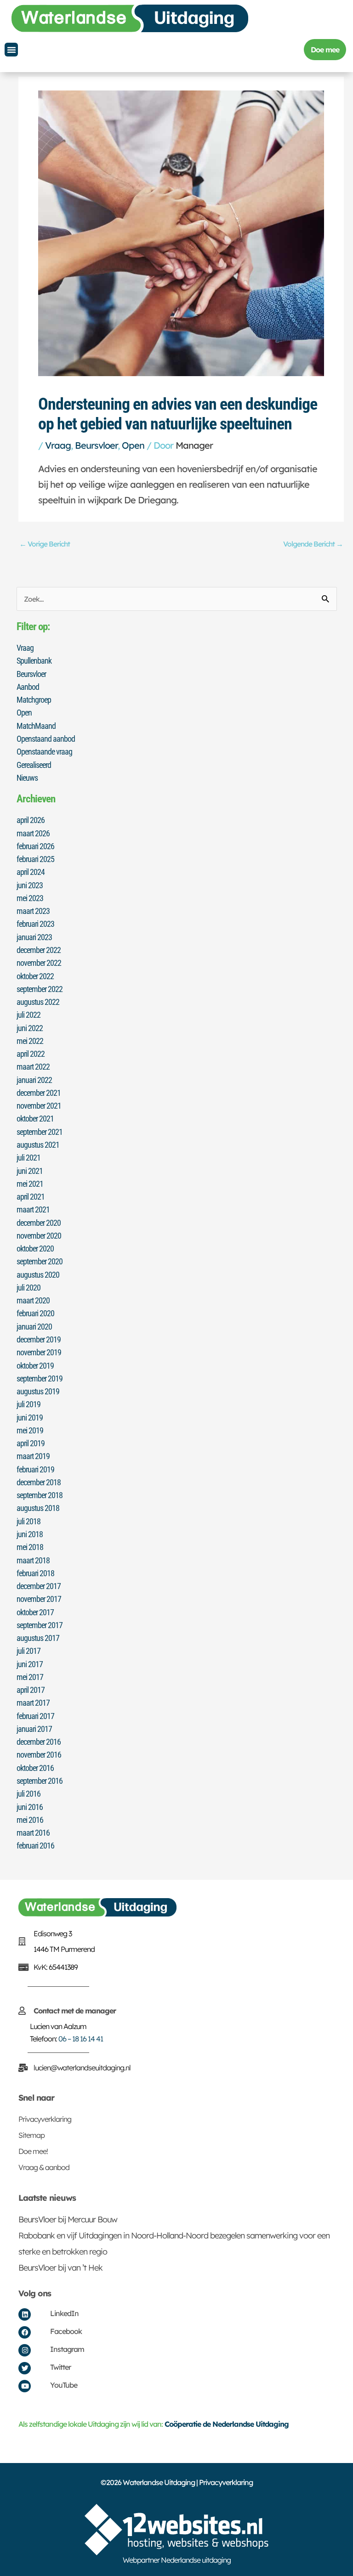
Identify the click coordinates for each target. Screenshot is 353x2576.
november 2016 (39, 1755)
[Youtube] (25, 2386)
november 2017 (39, 1599)
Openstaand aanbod (46, 739)
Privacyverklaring (45, 2119)
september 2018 (40, 1495)
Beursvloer (96, 445)
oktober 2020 (35, 1249)
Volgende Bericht (313, 544)
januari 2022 (34, 1080)
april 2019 (31, 1443)
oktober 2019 (35, 1366)
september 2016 (40, 1781)
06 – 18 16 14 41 (81, 2039)
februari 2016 (35, 1846)
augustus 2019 (38, 1391)
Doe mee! (33, 2151)
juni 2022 (30, 1028)
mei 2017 (30, 1677)
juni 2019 (30, 1418)
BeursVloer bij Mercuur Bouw (68, 2219)
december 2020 (39, 1223)
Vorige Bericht (45, 544)
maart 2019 (33, 1456)
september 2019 (40, 1378)
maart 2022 (33, 1067)
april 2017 (31, 1690)
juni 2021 (30, 1171)
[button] (11, 50)
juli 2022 (28, 1015)
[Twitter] (25, 2368)
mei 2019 (30, 1430)
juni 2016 (30, 1807)
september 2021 (40, 1132)
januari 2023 (34, 937)
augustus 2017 (38, 1638)
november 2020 (39, 1236)
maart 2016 (33, 1833)
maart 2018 (33, 1560)
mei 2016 (30, 1820)
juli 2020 (28, 1288)
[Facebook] (25, 2332)
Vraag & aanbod (44, 2167)
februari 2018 (35, 1573)
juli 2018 (28, 1521)
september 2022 (40, 989)
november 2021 (39, 1106)
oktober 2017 (35, 1612)
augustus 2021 (38, 1145)
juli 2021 (28, 1158)
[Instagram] (25, 2350)
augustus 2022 (38, 1002)
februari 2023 (35, 924)
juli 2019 (28, 1404)
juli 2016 (28, 1794)
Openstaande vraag (44, 752)
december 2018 (39, 1482)
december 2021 (39, 1093)
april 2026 (31, 820)
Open (133, 445)
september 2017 (40, 1625)
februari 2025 (35, 859)
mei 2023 (30, 898)
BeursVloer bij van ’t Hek (60, 2268)
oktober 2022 (35, 976)
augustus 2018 (38, 1508)
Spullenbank (34, 661)
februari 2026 (35, 846)
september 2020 (40, 1261)
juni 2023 (30, 885)
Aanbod (28, 687)
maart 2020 (33, 1300)
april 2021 (31, 1197)
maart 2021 (33, 1209)
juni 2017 (30, 1664)
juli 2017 (28, 1651)
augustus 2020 (38, 1275)
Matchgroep (34, 700)
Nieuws (27, 778)
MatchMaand (36, 726)
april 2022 (31, 1054)
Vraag (58, 445)
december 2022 (39, 950)
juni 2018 (30, 1534)
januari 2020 (34, 1327)
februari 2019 (35, 1469)
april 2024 (31, 872)
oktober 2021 (35, 1119)
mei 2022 (30, 1041)
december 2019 (39, 1339)
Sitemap (31, 2135)
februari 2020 (35, 1313)
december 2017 (39, 1586)
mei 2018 (30, 1547)
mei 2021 (30, 1184)
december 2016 (39, 1742)
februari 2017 (35, 1716)
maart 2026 (33, 833)
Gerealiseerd (34, 765)
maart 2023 (33, 911)
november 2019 (39, 1352)
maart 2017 (33, 1703)
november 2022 (39, 963)
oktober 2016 (35, 1768)
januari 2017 (34, 1729)
